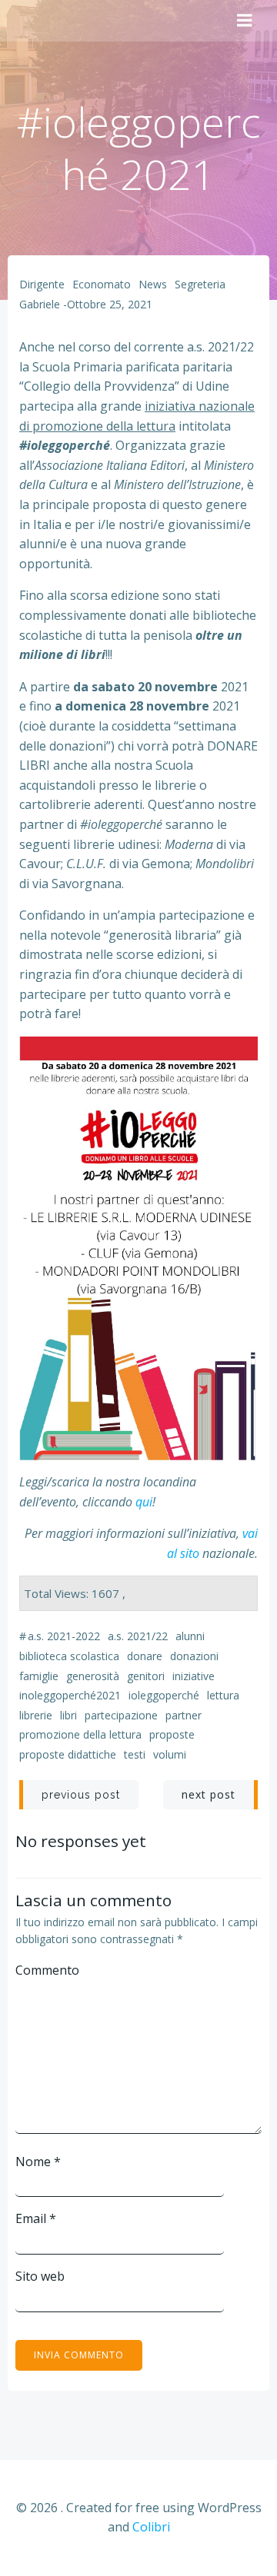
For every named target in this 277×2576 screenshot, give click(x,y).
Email (36, 2218)
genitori (146, 1676)
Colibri (151, 2527)
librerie (36, 1715)
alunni (190, 1636)
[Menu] (245, 21)
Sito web (40, 2276)
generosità (93, 1676)
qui (144, 1502)
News (153, 284)
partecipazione (121, 1715)
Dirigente (42, 284)
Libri (68, 1715)
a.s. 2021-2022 (64, 1636)
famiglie (39, 1676)
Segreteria (200, 284)
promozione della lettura (80, 1734)
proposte (172, 1734)
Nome (38, 2162)
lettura (223, 1695)
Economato (102, 284)
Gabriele (40, 304)
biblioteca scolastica (69, 1656)
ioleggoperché (164, 1695)
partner (184, 1715)
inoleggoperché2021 (70, 1695)
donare (145, 1656)
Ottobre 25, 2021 (110, 304)
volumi (170, 1754)
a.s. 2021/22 (138, 1636)
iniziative (194, 1676)
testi (135, 1754)
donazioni (194, 1656)
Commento (47, 1970)
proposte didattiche (68, 1754)
